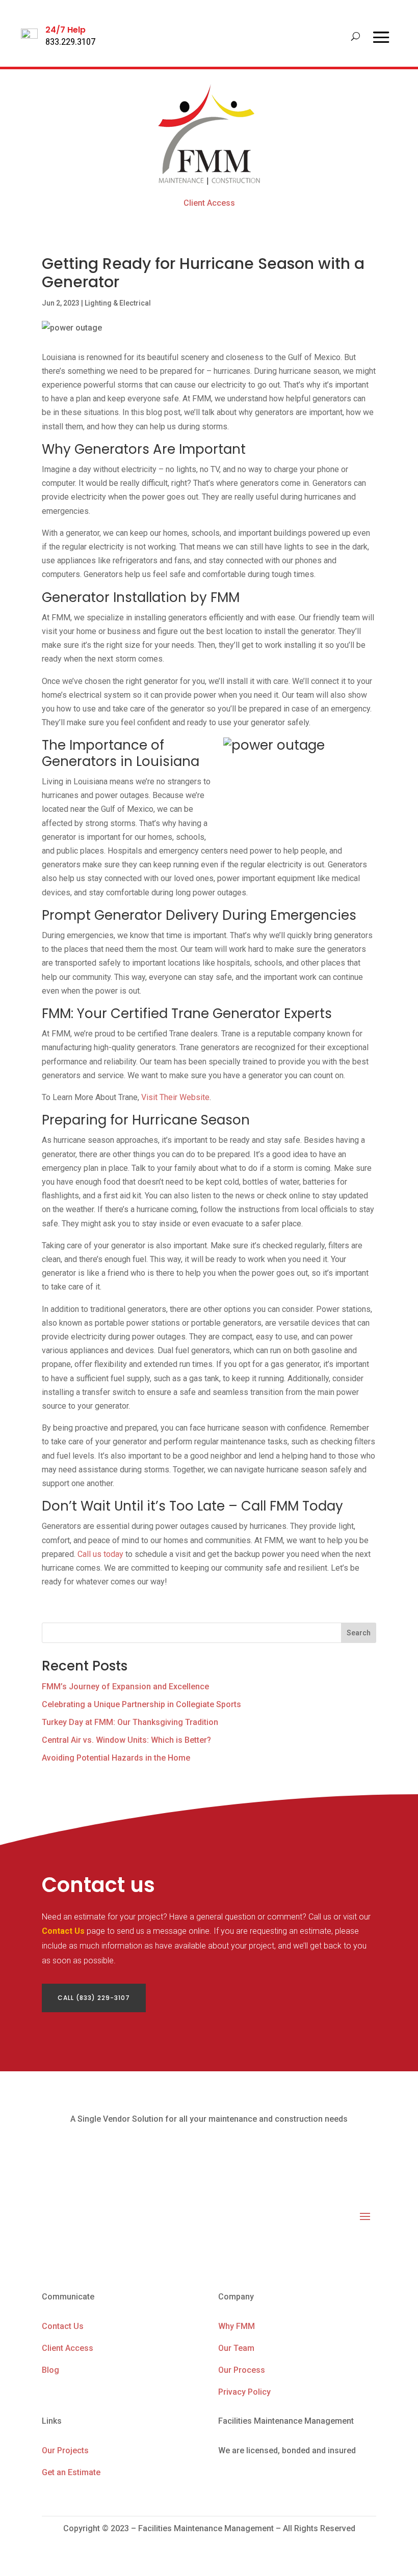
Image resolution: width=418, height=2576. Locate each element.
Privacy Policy (244, 2392)
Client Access (209, 203)
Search (359, 1633)
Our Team (236, 2348)
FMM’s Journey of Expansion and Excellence (125, 1687)
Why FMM (237, 2326)
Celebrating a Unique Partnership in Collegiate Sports (141, 1704)
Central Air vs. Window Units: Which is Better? (126, 1740)
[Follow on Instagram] (368, 2247)
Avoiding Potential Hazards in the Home (116, 1758)
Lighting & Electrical (118, 303)
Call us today (100, 1554)
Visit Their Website (175, 1097)
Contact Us (63, 1931)
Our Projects (65, 2450)
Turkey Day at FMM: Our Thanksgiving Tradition (130, 1722)
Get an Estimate (71, 2472)
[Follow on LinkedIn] (348, 2247)
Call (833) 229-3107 (94, 1998)
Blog (50, 2370)
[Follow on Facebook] (327, 2247)
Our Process (242, 2370)
